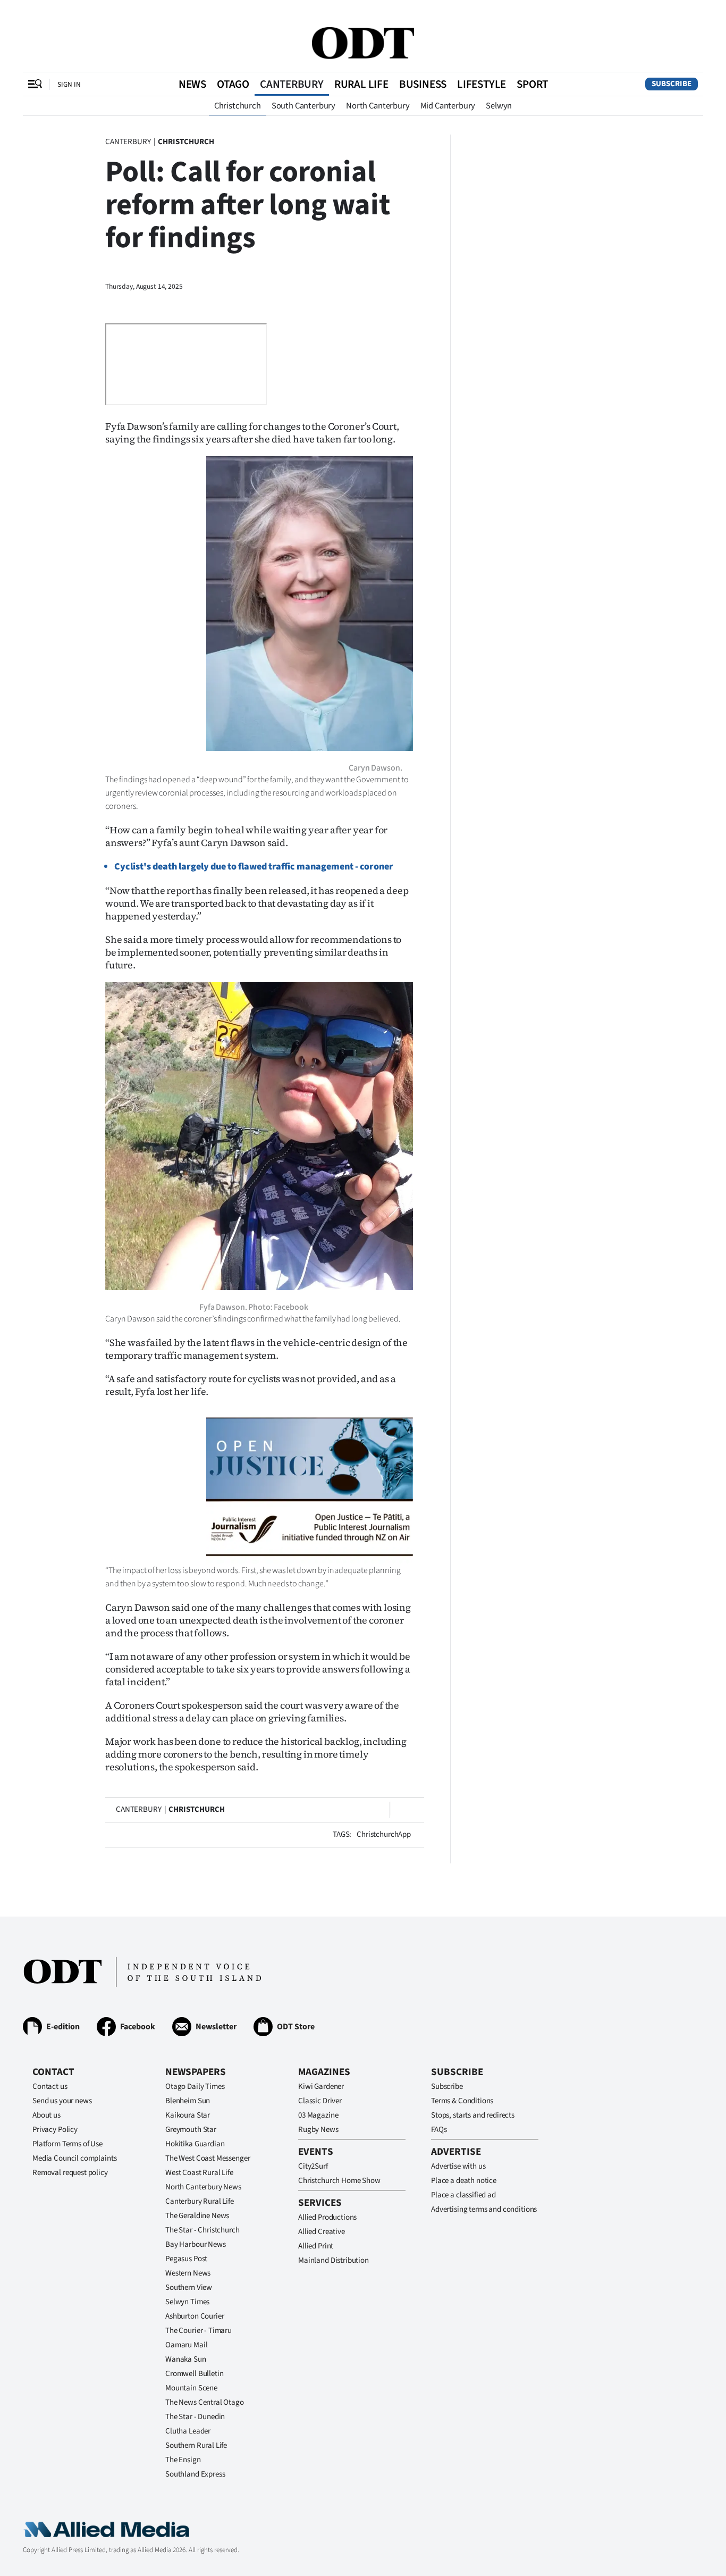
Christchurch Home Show (339, 2181)
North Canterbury (378, 106)
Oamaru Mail (186, 2345)
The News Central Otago (205, 2402)
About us (47, 2115)
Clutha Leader (188, 2431)
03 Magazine (318, 2115)
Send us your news (62, 2101)
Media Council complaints (74, 2158)
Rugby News (318, 2130)
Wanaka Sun (186, 2359)
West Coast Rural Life (199, 2173)
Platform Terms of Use (67, 2144)
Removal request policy (70, 2173)
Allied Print (316, 2246)
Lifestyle (482, 84)
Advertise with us (458, 2166)
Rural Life (361, 84)
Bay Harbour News (196, 2244)
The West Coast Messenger (208, 2158)
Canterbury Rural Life (200, 2201)
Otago (233, 84)
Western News (188, 2273)
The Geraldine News (197, 2216)
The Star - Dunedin (195, 2417)
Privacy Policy (55, 2130)
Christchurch (238, 106)
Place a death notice (464, 2181)
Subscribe (672, 84)
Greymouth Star (191, 2130)
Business (423, 84)
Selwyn (499, 106)
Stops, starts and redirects (473, 2115)
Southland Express (195, 2474)
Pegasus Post (186, 2259)
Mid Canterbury (448, 106)
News (192, 84)
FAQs (439, 2130)
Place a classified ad (463, 2195)
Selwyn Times (187, 2302)
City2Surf (313, 2166)
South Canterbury (303, 106)
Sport (532, 84)
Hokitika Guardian (195, 2144)
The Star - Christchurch (202, 2230)
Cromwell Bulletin (194, 2374)
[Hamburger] (35, 84)
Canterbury (292, 84)
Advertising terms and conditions (484, 2209)
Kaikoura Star (188, 2115)
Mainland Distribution (334, 2260)
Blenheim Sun (188, 2101)
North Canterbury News (203, 2187)
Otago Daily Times (195, 2086)
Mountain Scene (191, 2388)
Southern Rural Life (196, 2445)
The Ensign (183, 2460)
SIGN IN (69, 84)
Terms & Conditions (462, 2101)
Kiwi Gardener (321, 2086)
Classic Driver (320, 2101)
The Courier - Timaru (199, 2331)
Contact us (50, 2086)
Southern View (189, 2288)
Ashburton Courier (195, 2316)
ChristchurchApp (384, 1834)
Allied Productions (327, 2217)
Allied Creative (322, 2232)
